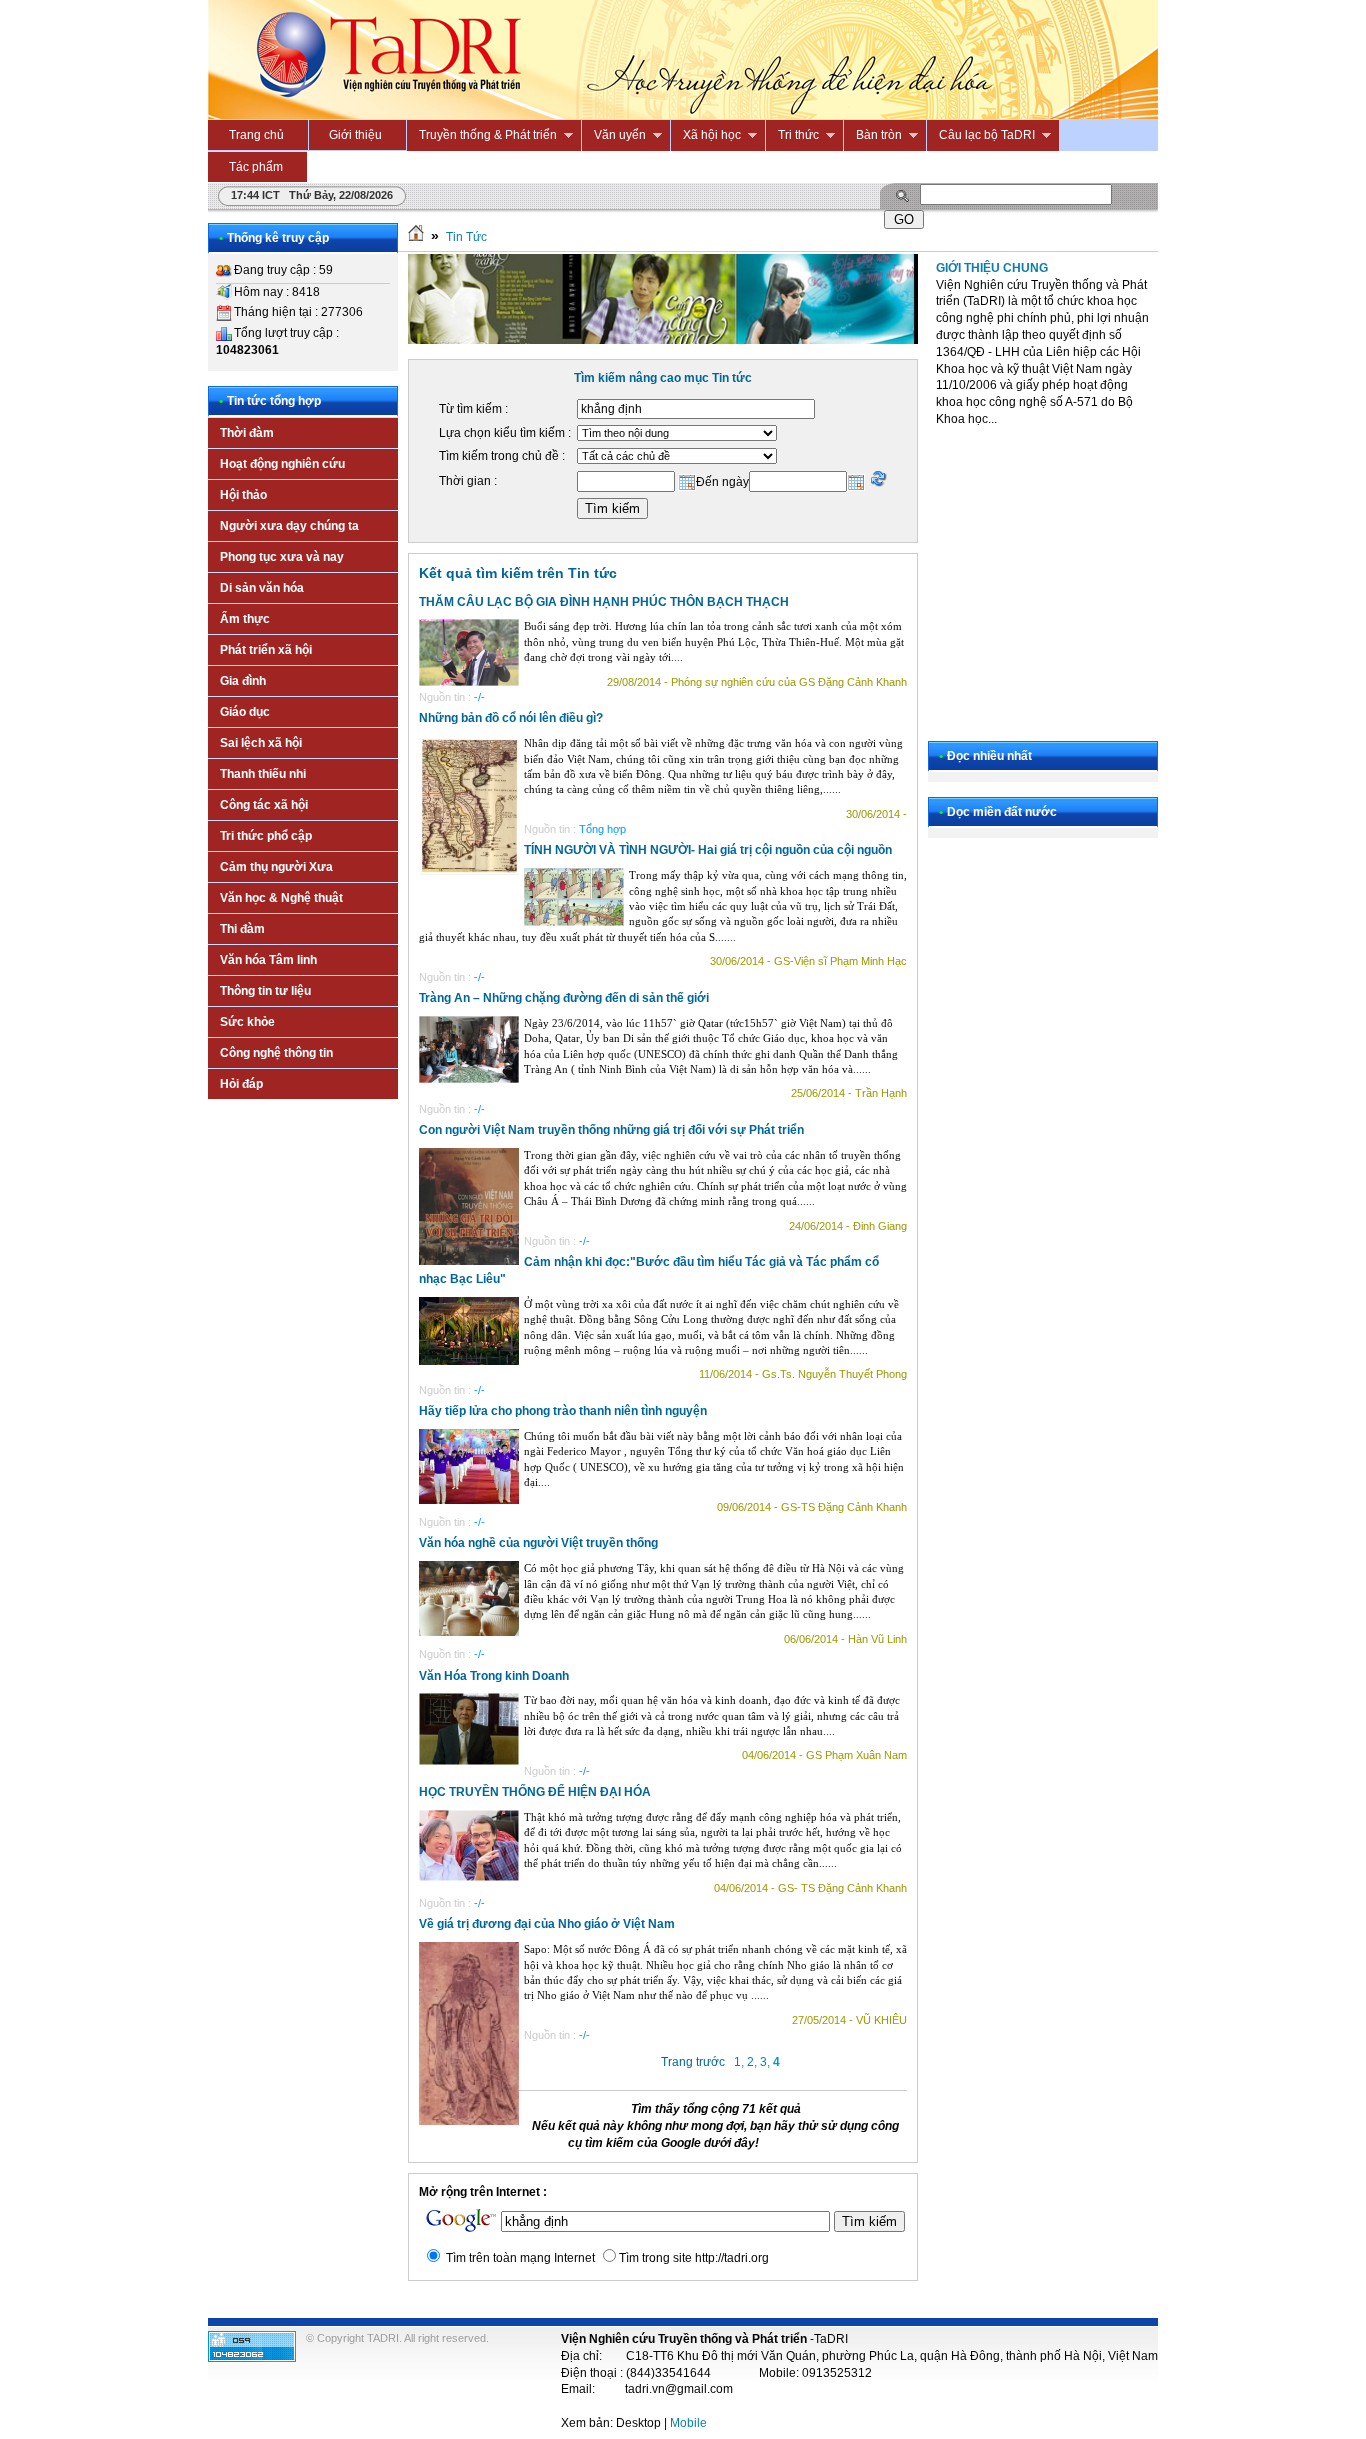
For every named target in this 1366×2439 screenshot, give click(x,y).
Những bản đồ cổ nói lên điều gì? (511, 718)
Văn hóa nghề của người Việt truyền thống (538, 1543)
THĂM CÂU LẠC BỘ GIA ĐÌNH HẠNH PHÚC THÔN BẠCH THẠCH (604, 602)
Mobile (688, 2423)
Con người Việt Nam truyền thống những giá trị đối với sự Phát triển (611, 1130)
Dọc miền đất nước (1002, 812)
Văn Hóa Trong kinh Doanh (494, 1676)
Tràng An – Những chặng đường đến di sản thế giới (564, 998)
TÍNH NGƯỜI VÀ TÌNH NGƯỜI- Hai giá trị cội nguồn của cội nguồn (708, 850)
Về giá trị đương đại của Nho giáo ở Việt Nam (547, 1924)
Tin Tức (466, 237)
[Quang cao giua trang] (663, 340)
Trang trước (693, 2062)
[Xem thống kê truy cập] (252, 2358)
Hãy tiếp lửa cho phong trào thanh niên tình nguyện (563, 1411)
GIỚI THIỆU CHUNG (992, 268)
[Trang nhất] (416, 237)
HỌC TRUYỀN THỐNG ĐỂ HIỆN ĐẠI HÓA (535, 1792)
